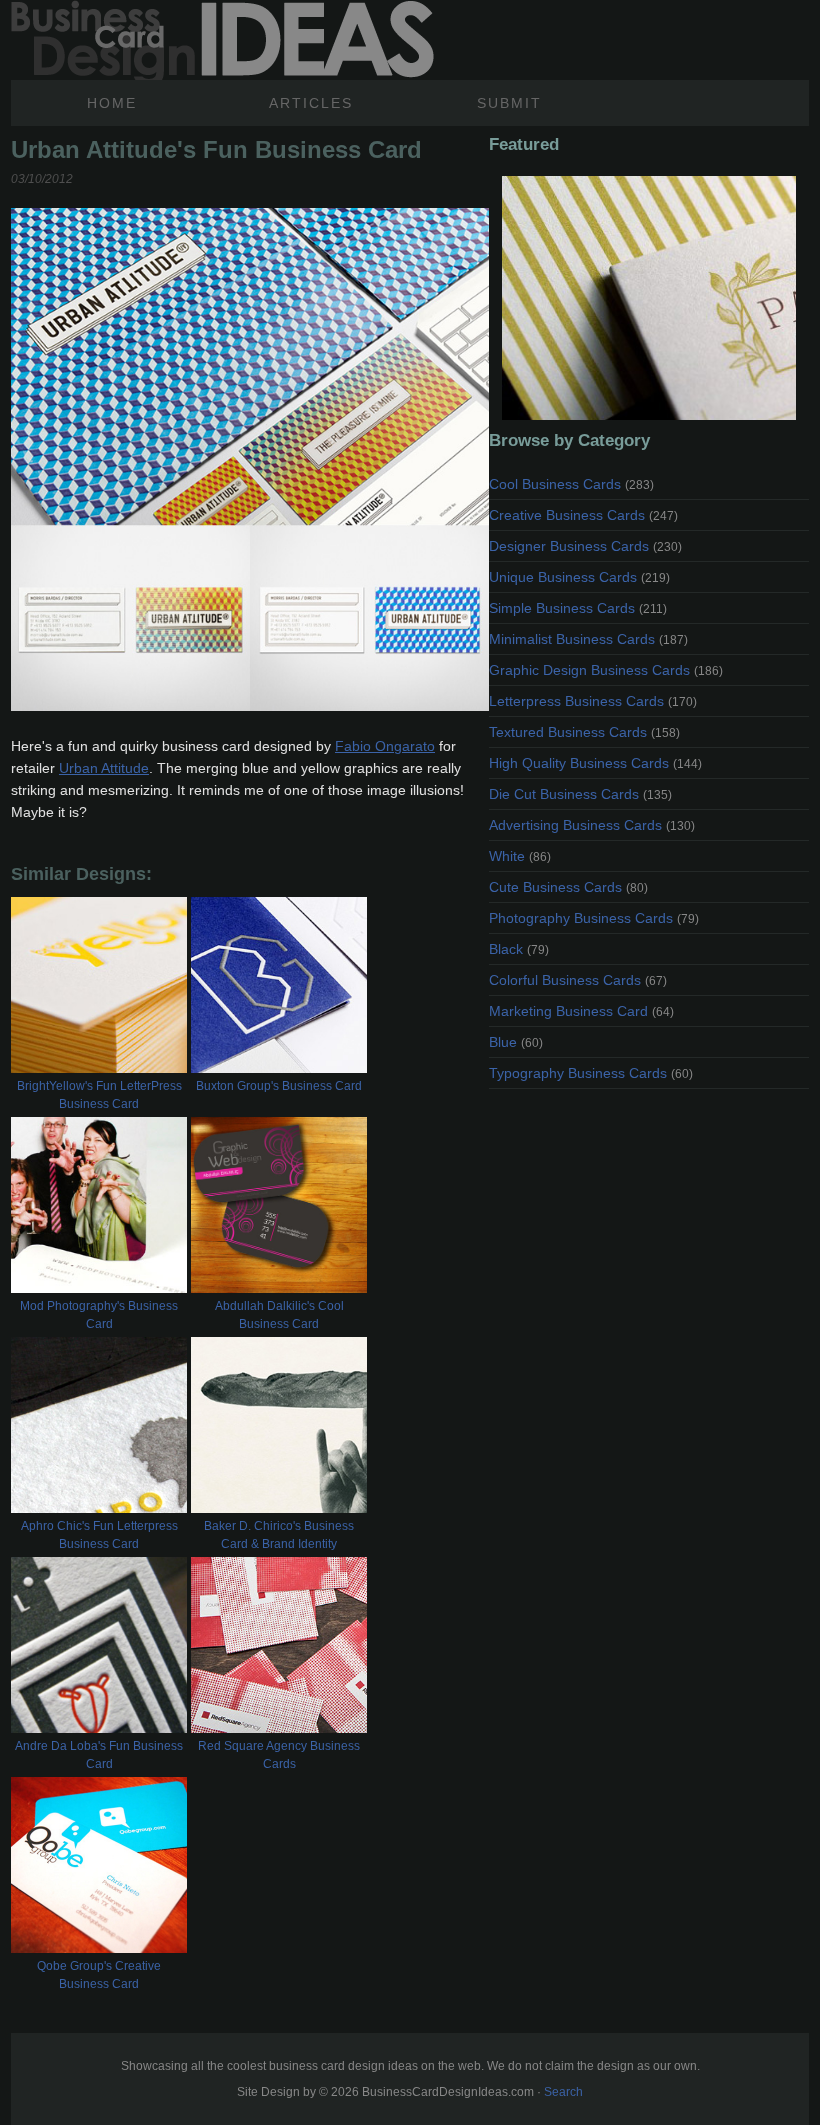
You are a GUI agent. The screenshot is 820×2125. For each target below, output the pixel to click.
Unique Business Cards (579, 577)
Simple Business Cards (578, 608)
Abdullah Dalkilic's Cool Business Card (279, 1315)
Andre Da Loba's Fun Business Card (99, 1755)
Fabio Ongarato (385, 746)
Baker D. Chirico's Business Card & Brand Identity (279, 1535)
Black (519, 949)
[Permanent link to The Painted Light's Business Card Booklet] (649, 298)
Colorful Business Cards (578, 980)
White (520, 856)
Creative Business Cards (583, 515)
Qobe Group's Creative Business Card (99, 1975)
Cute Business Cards (568, 887)
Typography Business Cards (591, 1073)
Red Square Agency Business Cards (279, 1755)
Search (563, 2092)
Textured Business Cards (584, 732)
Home (112, 103)
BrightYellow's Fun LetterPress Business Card (99, 1095)
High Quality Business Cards (595, 763)
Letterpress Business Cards (593, 701)
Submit (509, 103)
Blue (516, 1042)
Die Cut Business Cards (580, 794)
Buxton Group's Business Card (279, 1086)
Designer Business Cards (585, 546)
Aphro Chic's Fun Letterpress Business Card (99, 1535)
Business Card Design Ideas (222, 40)
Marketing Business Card (581, 1011)
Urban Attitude (104, 768)
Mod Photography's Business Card (99, 1315)
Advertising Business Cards (592, 825)
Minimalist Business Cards (588, 639)
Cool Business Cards (571, 484)
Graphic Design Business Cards (606, 670)
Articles (311, 103)
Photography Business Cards (594, 918)
